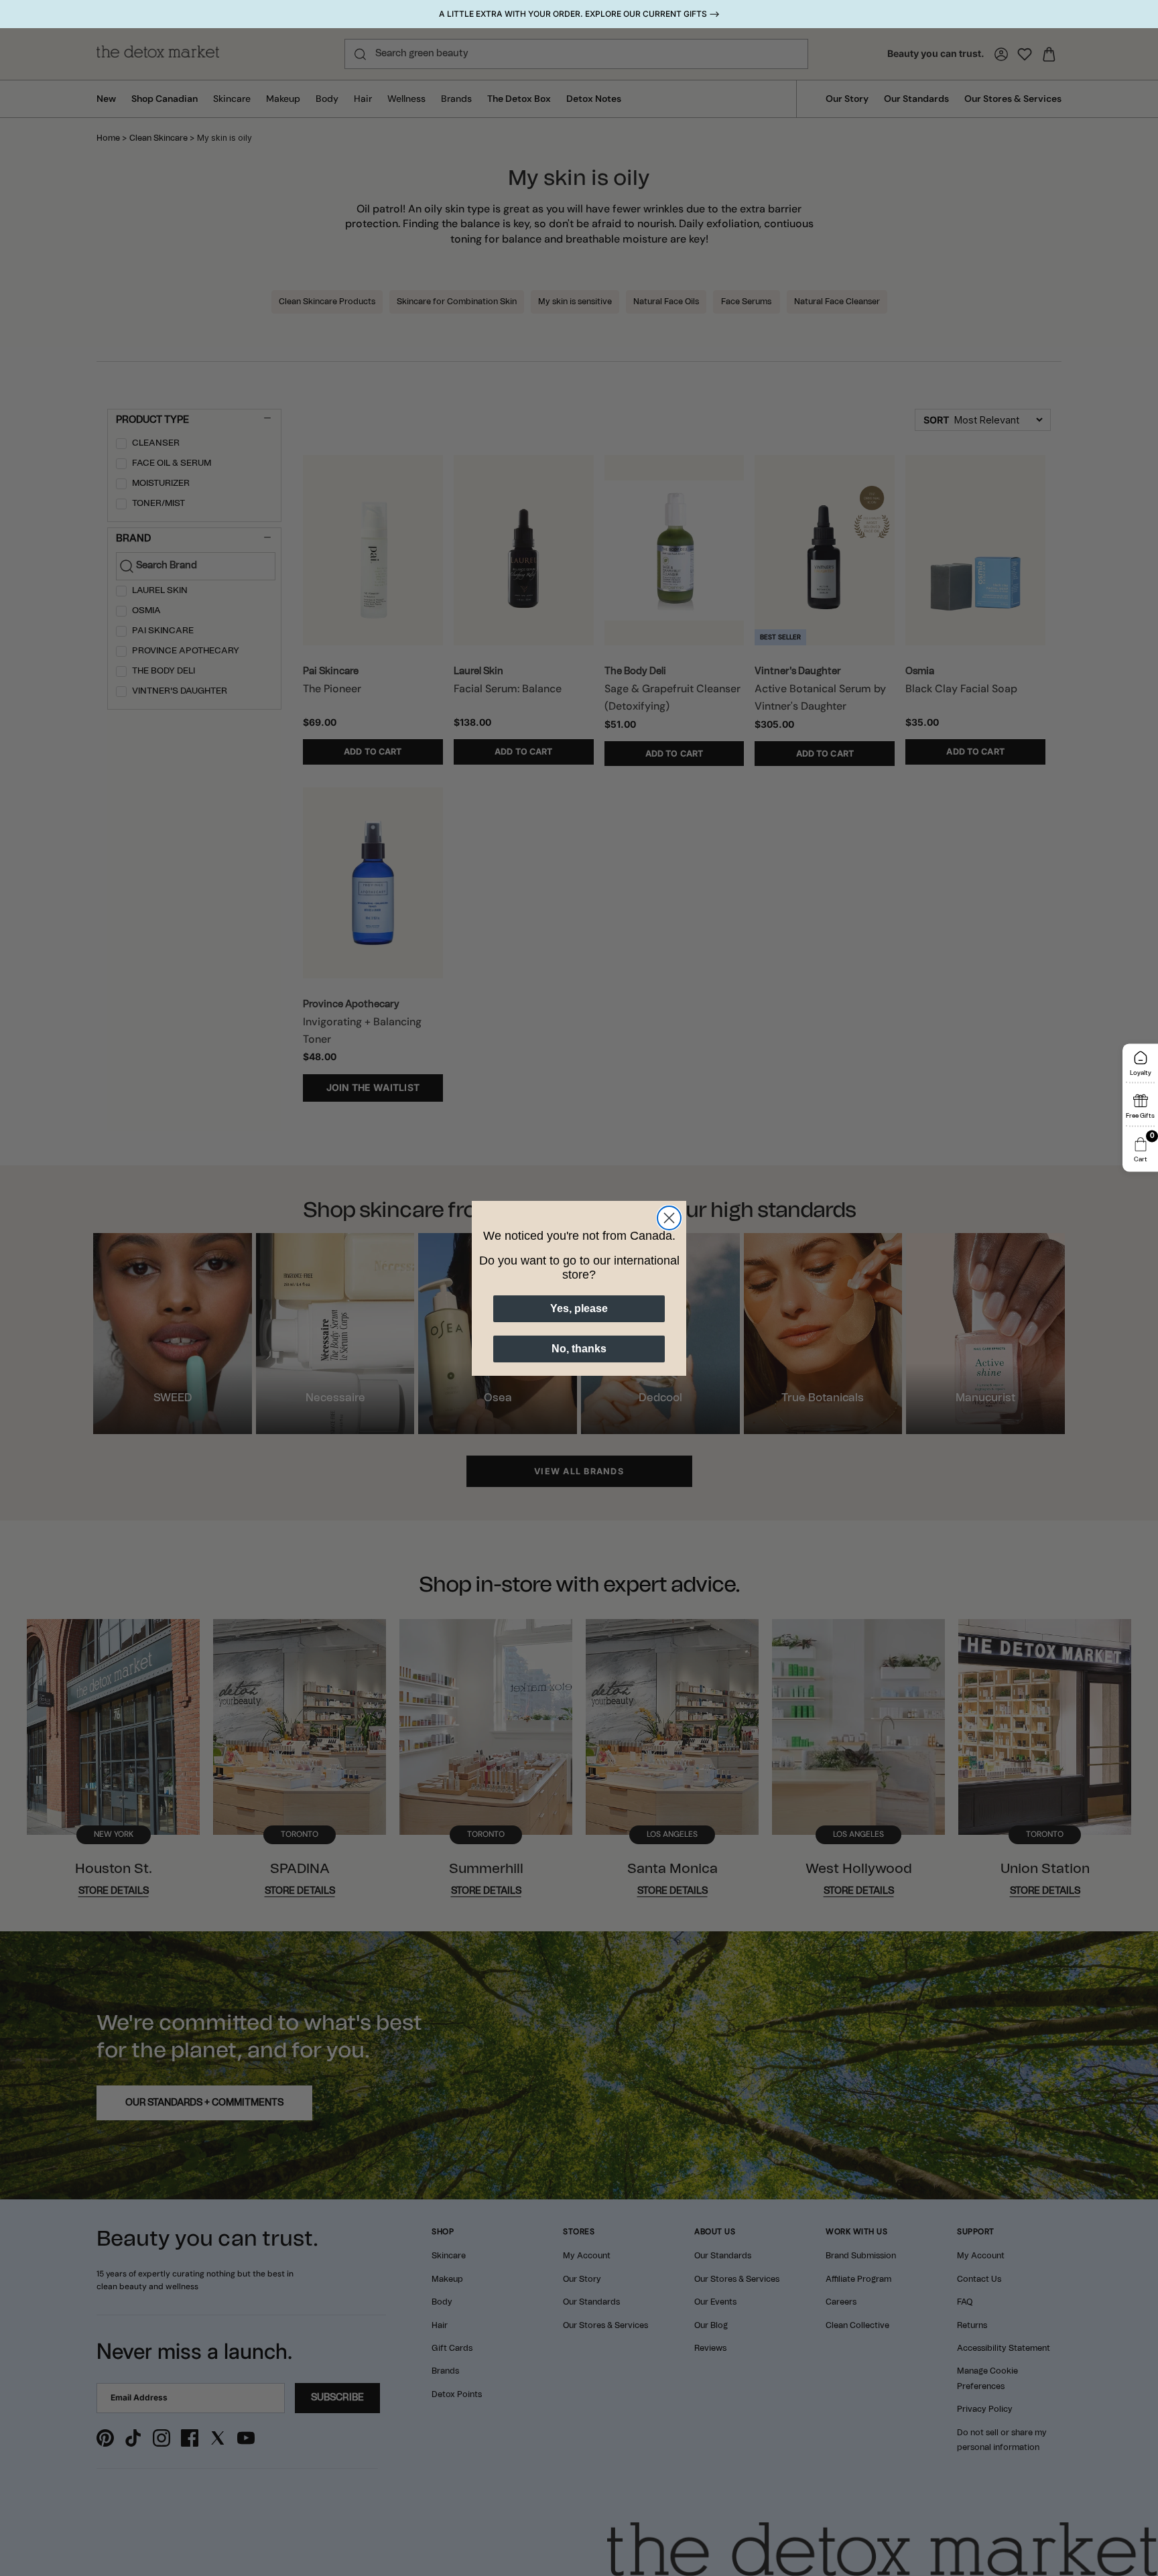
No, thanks (579, 1349)
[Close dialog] (669, 1218)
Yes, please (579, 1308)
